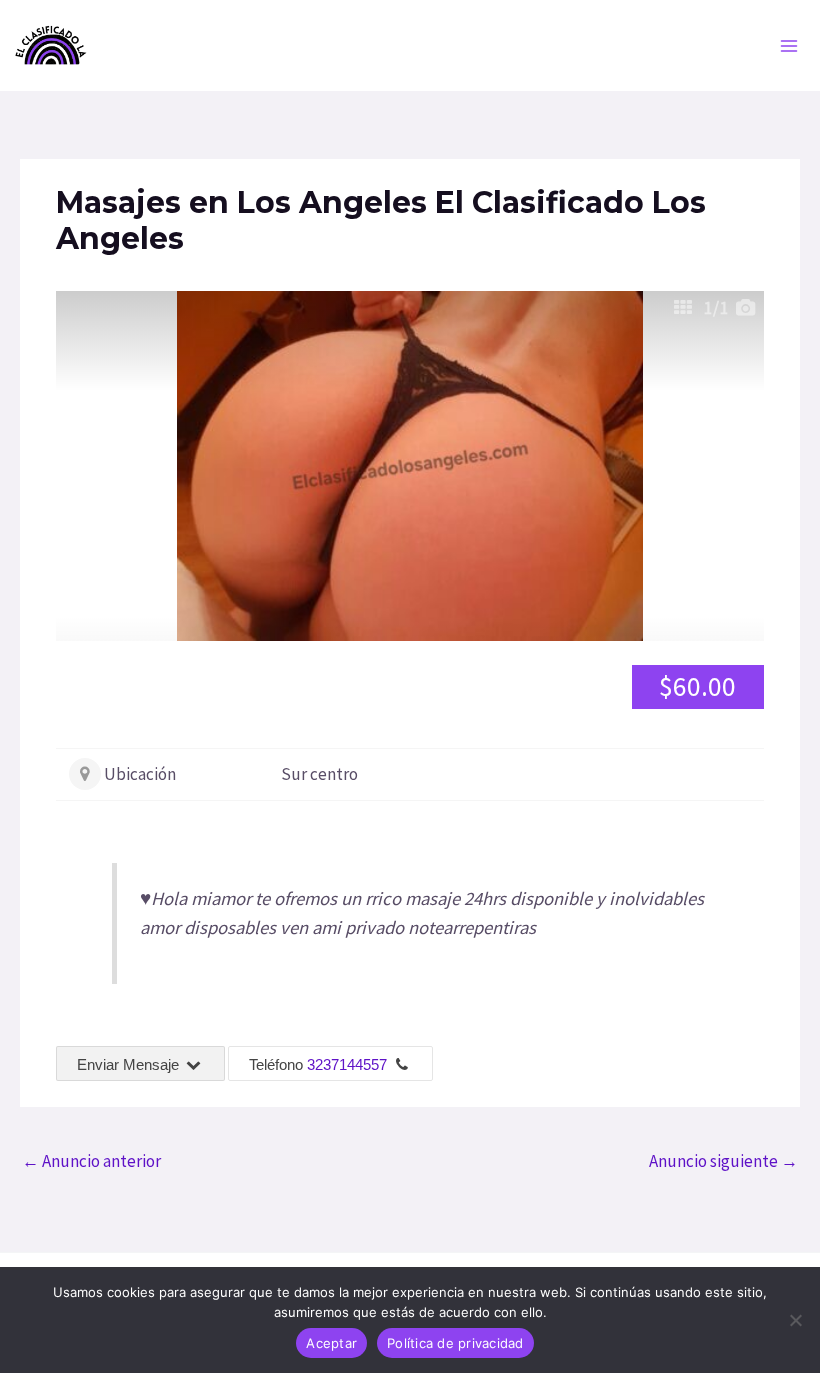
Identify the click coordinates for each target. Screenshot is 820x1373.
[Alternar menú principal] (790, 46)
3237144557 (347, 1064)
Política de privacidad (455, 1343)
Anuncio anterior (91, 1161)
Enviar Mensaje (130, 1064)
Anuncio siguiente (723, 1161)
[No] (795, 1320)
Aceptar (331, 1343)
